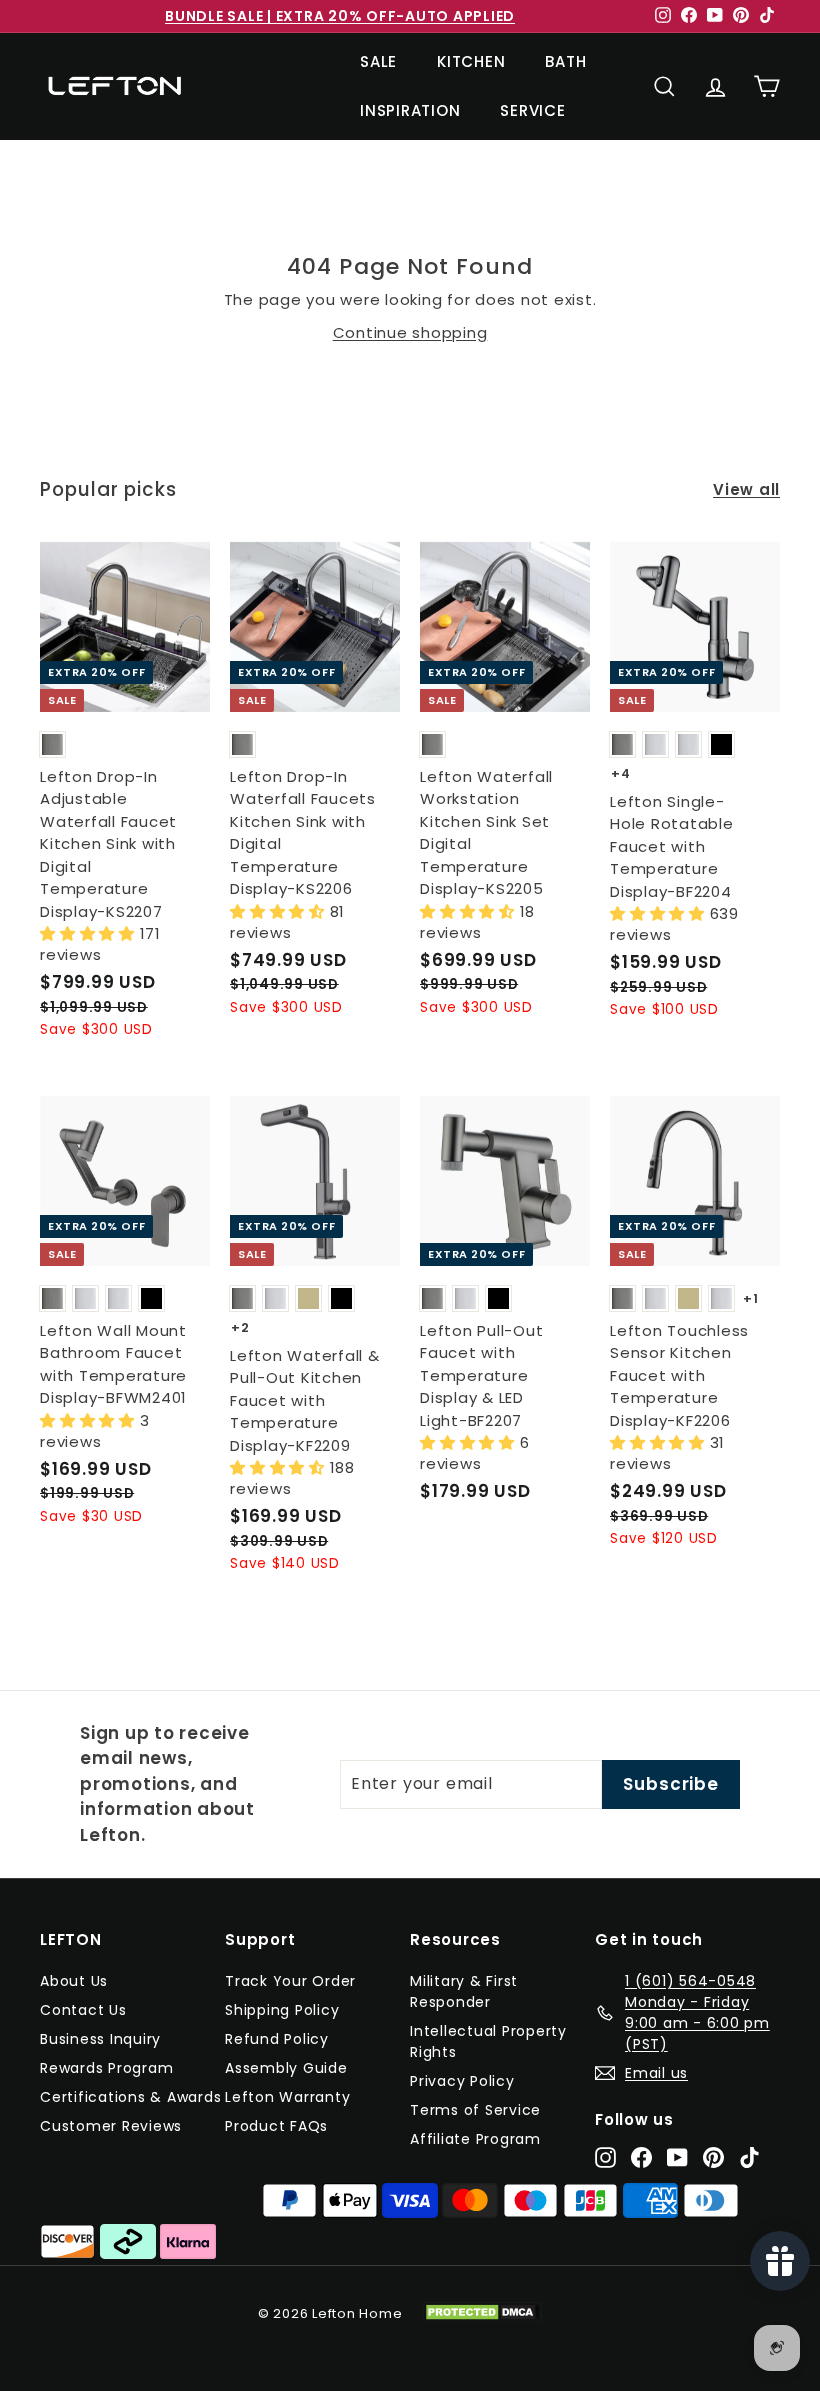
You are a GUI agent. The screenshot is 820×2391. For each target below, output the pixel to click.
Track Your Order (290, 1981)
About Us (74, 1981)
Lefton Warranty (287, 2097)
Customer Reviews (111, 2126)
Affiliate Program (475, 2139)
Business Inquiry (100, 2039)
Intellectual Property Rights (488, 2041)
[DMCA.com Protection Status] (492, 2312)
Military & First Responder (464, 1991)
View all (746, 489)
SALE (378, 61)
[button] (90, 933)
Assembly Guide (286, 2068)
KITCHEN (471, 61)
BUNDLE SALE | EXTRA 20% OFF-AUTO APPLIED (340, 16)
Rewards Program (106, 2068)
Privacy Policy (462, 2081)
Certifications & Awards (130, 2097)
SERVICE (532, 110)
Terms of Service (475, 2110)
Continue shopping (410, 332)
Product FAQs (276, 2126)
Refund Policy (277, 2039)
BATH (565, 61)
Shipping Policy (282, 2010)
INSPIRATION (410, 110)
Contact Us (83, 2010)
